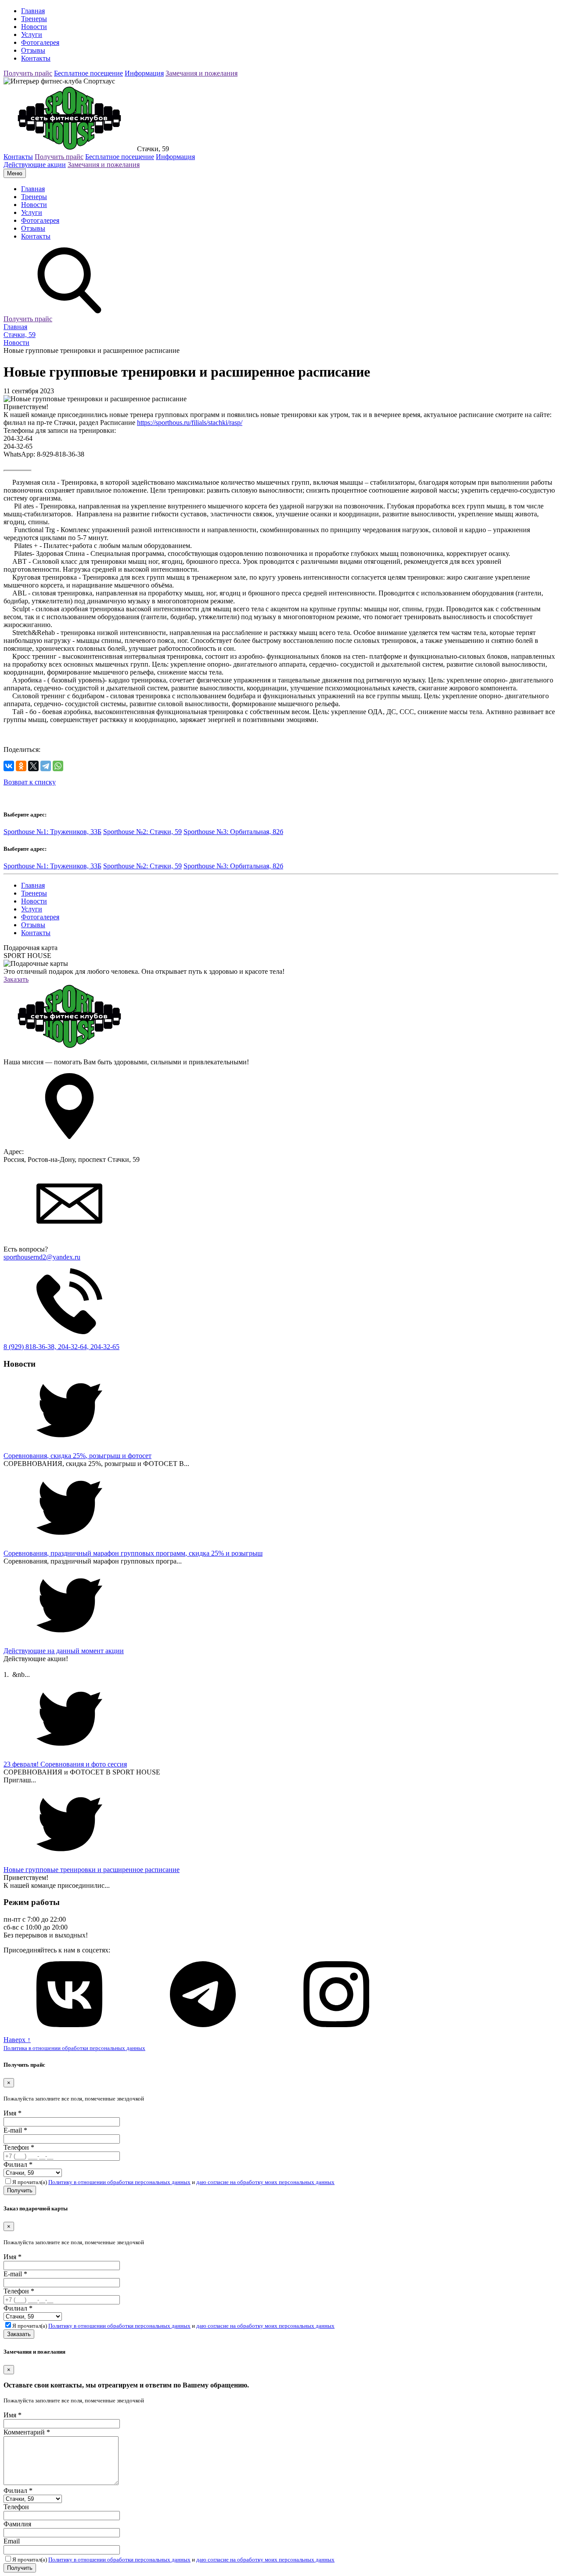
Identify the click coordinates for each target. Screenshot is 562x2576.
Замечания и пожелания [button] (202, 73)
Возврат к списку (30, 782)
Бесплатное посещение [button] (88, 73)
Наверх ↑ (17, 2040)
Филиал (18, 2164)
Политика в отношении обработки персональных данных (74, 2048)
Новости (34, 27)
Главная (33, 11)
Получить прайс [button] (28, 73)
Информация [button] (144, 73)
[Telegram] (46, 766)
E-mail (15, 2130)
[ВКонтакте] (9, 766)
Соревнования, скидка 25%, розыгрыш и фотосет (77, 1456)
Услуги (32, 34)
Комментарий (27, 2432)
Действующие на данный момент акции (64, 1651)
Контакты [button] (18, 157)
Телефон (19, 2147)
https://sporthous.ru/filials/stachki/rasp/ (190, 423)
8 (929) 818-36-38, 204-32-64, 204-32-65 (61, 1347)
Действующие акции (35, 165)
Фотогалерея (40, 42)
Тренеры (34, 19)
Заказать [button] (16, 979)
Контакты (36, 58)
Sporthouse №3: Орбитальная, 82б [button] (233, 832)
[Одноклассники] (21, 766)
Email (12, 2541)
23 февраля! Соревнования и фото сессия (65, 1764)
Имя (13, 2113)
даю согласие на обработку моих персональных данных (265, 2182)
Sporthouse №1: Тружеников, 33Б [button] (52, 832)
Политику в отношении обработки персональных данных (119, 2182)
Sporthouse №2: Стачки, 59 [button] (142, 832)
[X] (33, 766)
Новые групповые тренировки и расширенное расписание (92, 1870)
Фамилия (17, 2524)
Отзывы (33, 50)
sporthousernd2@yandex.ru (42, 1257)
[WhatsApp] (58, 766)
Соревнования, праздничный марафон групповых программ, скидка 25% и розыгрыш (133, 1553)
